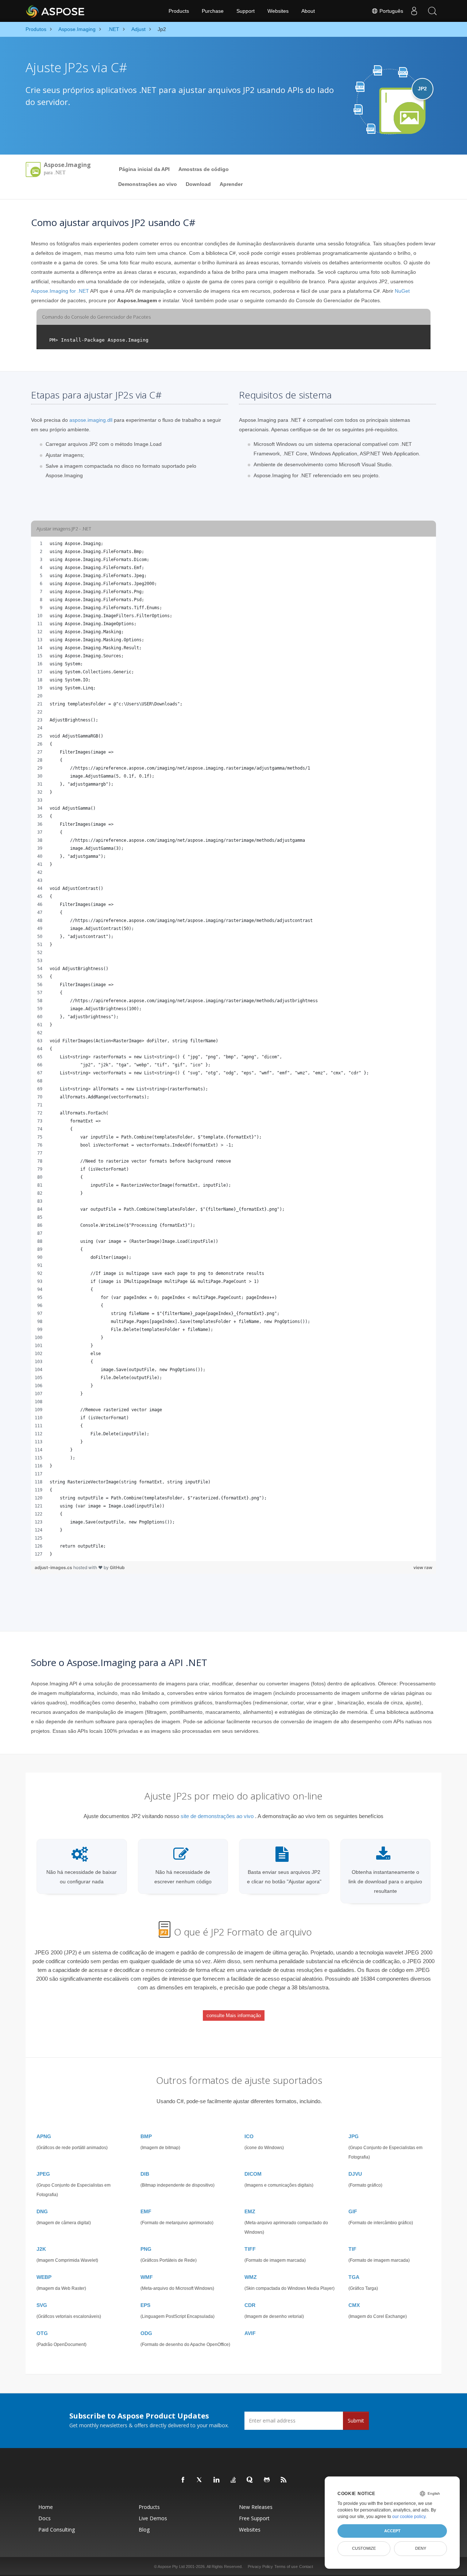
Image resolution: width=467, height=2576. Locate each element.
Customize (364, 2548)
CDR (250, 2305)
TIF (352, 2249)
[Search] (432, 11)
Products (179, 11)
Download (198, 184)
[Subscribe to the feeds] (284, 2480)
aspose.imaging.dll (91, 420)
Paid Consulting (57, 2530)
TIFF (250, 2249)
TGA (354, 2277)
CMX (354, 2305)
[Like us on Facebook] (183, 2480)
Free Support (254, 2518)
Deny (421, 2548)
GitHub (117, 1567)
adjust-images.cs (54, 1567)
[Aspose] (56, 11)
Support (246, 11)
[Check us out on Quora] (250, 2480)
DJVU (355, 2174)
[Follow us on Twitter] (200, 2480)
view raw (423, 1567)
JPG (354, 2136)
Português (391, 11)
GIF (353, 2211)
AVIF (250, 2333)
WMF (147, 2277)
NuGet (402, 291)
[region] (233, 1049)
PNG (146, 2249)
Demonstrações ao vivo (148, 184)
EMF (146, 2211)
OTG (42, 2333)
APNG (44, 2136)
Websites (278, 11)
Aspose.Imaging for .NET (60, 291)
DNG (42, 2211)
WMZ (251, 2277)
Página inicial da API (144, 169)
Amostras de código (204, 169)
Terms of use (286, 2567)
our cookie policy (409, 2517)
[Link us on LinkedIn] (217, 2480)
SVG (42, 2305)
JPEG (43, 2174)
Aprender (231, 184)
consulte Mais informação (234, 2015)
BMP (146, 2136)
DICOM (253, 2174)
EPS (145, 2305)
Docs (45, 2518)
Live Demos (153, 2518)
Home (46, 2507)
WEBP (44, 2277)
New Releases (256, 2507)
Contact (306, 2567)
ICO (249, 2136)
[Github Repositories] (267, 2480)
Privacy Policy (260, 2567)
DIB (145, 2174)
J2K (41, 2249)
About (308, 11)
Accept (392, 2531)
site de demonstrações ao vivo (217, 1816)
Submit (356, 2421)
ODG (146, 2333)
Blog (144, 2530)
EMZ (250, 2211)
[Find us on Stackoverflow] (233, 2480)
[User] (414, 11)
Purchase (213, 11)
